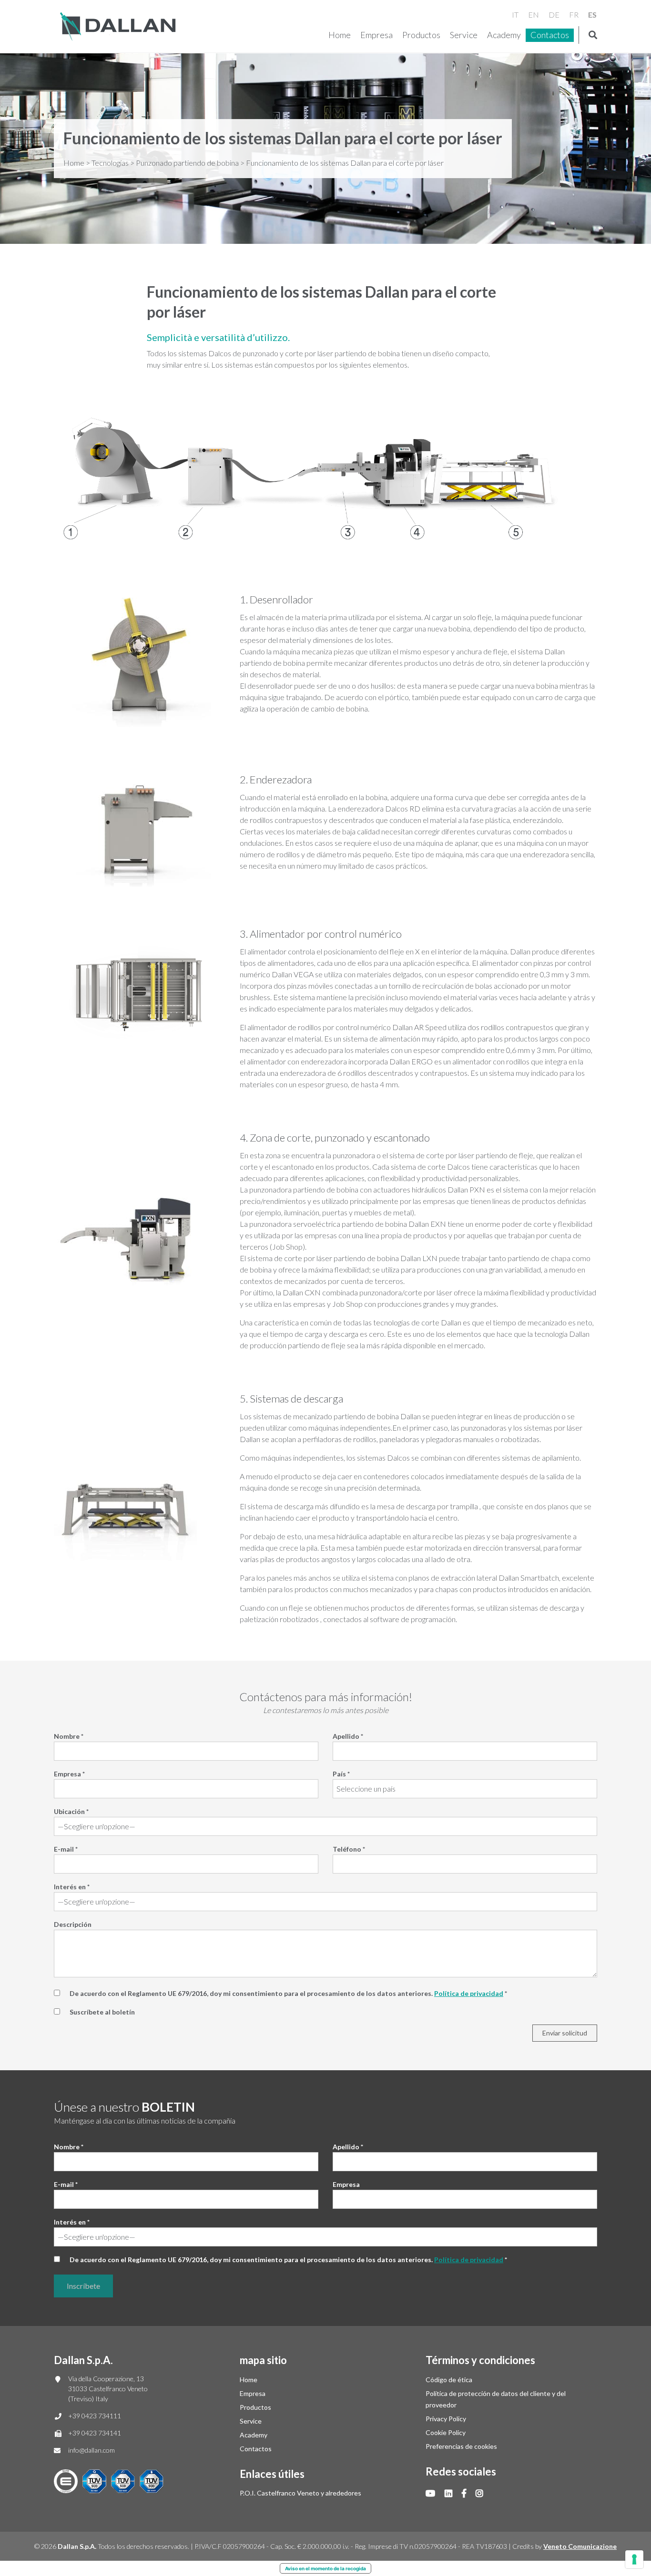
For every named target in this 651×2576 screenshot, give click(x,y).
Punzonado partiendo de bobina (187, 163)
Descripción (73, 1924)
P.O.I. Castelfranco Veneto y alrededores (300, 2493)
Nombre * (69, 1736)
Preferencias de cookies (461, 2446)
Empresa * (69, 1774)
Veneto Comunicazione (580, 2546)
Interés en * (72, 1887)
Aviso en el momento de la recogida (325, 2568)
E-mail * (66, 1849)
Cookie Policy (446, 2432)
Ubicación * (71, 1811)
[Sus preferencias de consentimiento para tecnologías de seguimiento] (634, 2559)
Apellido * (348, 1736)
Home (340, 35)
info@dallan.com (92, 2450)
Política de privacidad (469, 1993)
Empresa (376, 35)
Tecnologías (110, 163)
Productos (421, 35)
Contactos (550, 35)
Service (464, 35)
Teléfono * (349, 1849)
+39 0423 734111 (95, 2416)
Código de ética (449, 2380)
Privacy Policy (446, 2419)
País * (341, 1774)
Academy (504, 35)
